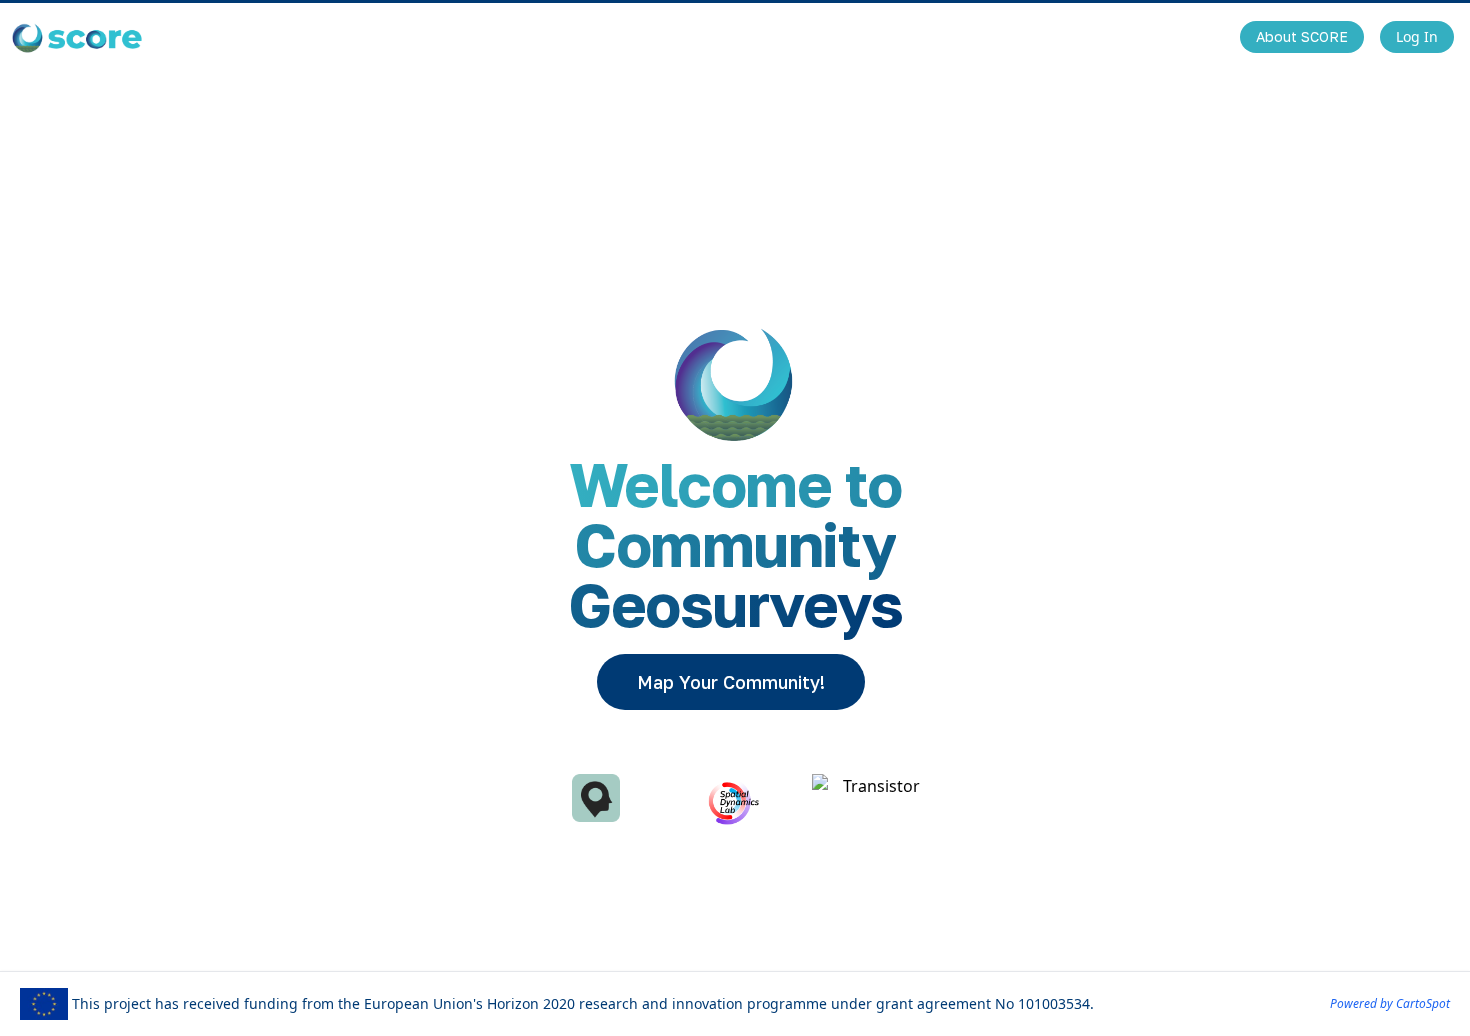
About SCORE (1302, 36)
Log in (1417, 36)
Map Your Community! (731, 682)
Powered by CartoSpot (1390, 1003)
